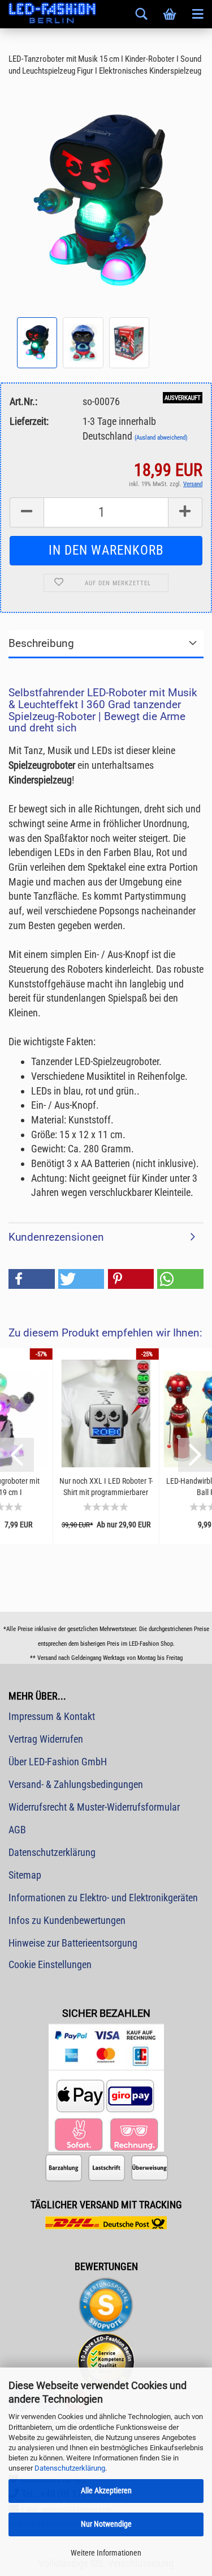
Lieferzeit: (29, 421)
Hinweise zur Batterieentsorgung (73, 1943)
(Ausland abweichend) (161, 438)
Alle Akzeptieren (106, 2490)
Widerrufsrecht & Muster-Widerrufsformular (94, 1807)
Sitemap (25, 1875)
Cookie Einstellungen (50, 1964)
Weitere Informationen (106, 2553)
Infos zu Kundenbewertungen (67, 1920)
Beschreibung (41, 643)
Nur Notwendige (106, 2524)
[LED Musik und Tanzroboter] (106, 200)
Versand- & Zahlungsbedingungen (76, 1784)
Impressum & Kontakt (52, 1716)
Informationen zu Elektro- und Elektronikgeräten (103, 1898)
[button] (32, 1279)
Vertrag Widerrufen (46, 1739)
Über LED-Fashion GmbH (58, 1762)
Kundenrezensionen (56, 1237)
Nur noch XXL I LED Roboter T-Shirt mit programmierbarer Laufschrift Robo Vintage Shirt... (106, 1487)
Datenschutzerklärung (70, 2468)
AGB (17, 1830)
